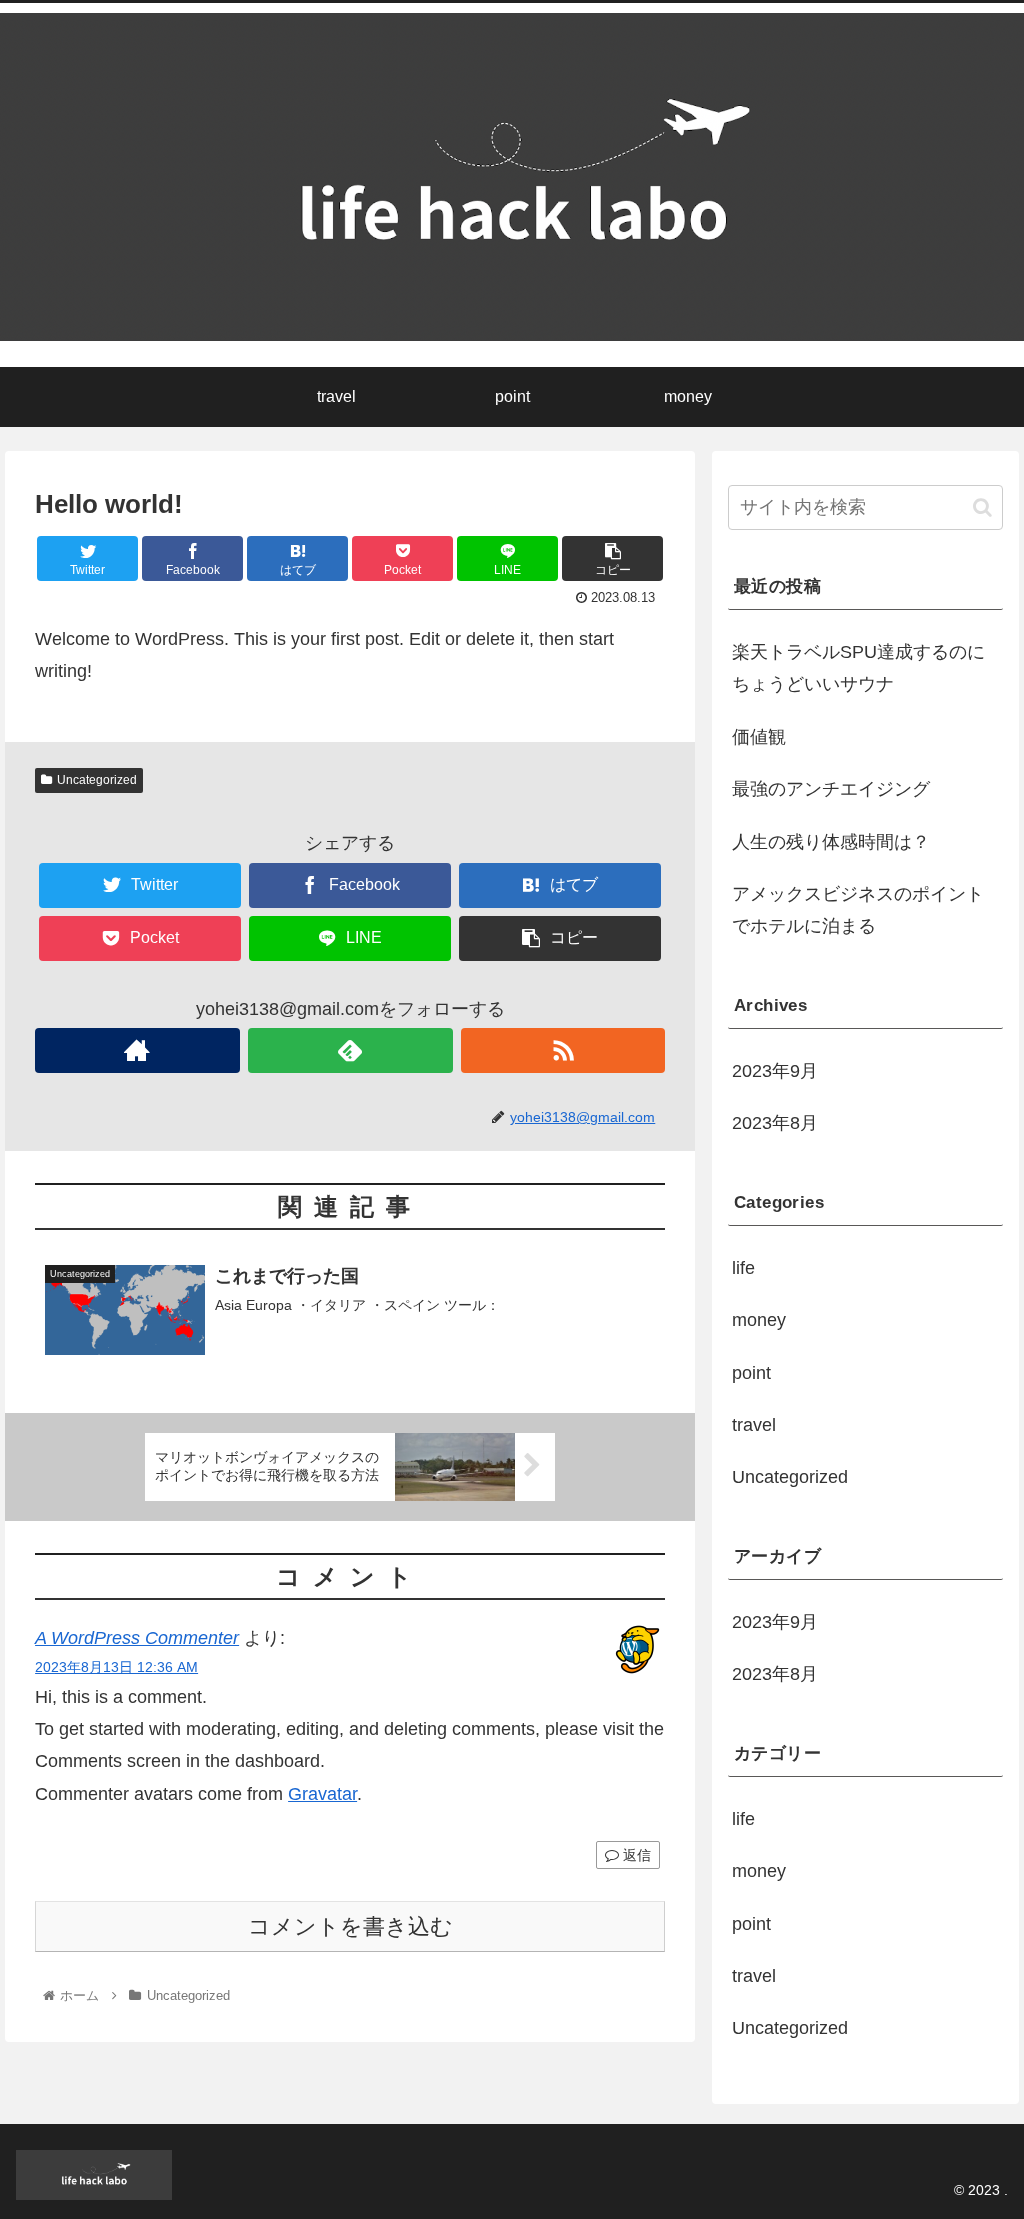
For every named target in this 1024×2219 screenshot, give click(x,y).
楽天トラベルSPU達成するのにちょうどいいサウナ (858, 668)
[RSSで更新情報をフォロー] (563, 1050)
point (751, 1373)
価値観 (759, 737)
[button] (982, 507)
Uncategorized (97, 780)
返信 (635, 1855)
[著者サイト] (137, 1050)
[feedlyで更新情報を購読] (350, 1050)
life (743, 1268)
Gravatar (322, 1794)
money (759, 1320)
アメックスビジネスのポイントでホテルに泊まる (858, 910)
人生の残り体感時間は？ (831, 842)
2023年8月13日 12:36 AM (116, 1667)
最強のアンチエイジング (831, 789)
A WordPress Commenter (137, 1638)
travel (754, 1425)
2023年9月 (775, 1071)
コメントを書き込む (350, 1926)
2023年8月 (775, 1123)
